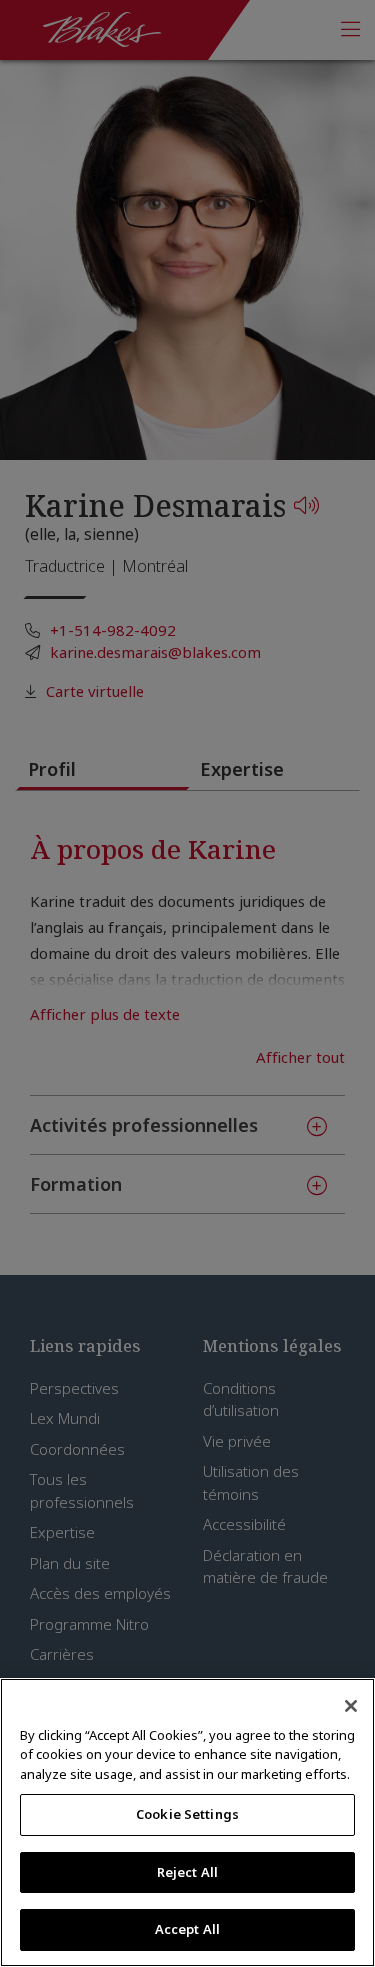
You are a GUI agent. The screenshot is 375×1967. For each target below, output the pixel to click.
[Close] (351, 1706)
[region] (187, 1822)
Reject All (187, 1872)
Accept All (187, 1929)
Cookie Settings (187, 1814)
